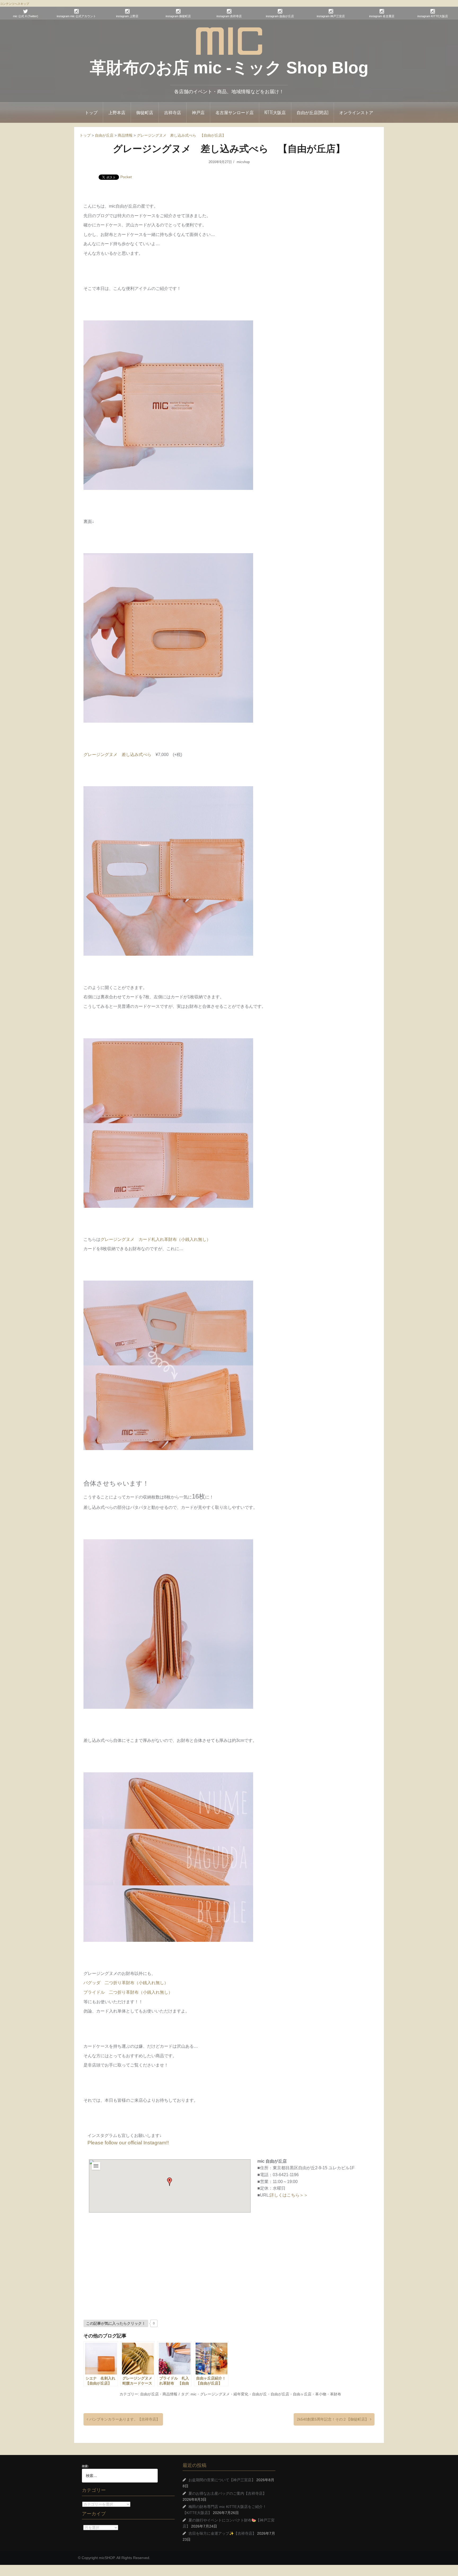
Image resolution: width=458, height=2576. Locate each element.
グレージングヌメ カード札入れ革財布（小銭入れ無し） (156, 1239)
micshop (243, 162)
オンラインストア (356, 112)
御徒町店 (145, 112)
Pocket (126, 177)
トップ (91, 112)
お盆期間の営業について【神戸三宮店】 (222, 2480)
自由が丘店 (149, 2394)
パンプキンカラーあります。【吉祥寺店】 (125, 2419)
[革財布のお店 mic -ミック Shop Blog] (229, 41)
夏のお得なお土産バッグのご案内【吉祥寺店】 (227, 2493)
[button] (170, 2182)
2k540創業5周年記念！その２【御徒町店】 (333, 2419)
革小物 (321, 2394)
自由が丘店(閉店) (312, 112)
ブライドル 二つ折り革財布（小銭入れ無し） (128, 1992)
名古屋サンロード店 (235, 112)
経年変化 (241, 2394)
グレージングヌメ (215, 2394)
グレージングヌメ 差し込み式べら (117, 755)
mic (193, 2394)
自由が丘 (259, 2394)
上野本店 (117, 112)
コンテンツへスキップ (15, 4)
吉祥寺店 (173, 112)
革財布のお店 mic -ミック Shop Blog (229, 68)
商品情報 (170, 2394)
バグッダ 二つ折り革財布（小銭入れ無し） (126, 1983)
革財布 (336, 2394)
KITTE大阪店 (275, 112)
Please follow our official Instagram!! (128, 2143)
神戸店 (198, 112)
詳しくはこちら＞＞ (289, 2195)
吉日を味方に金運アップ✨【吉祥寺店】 (222, 2533)
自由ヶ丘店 (302, 2394)
